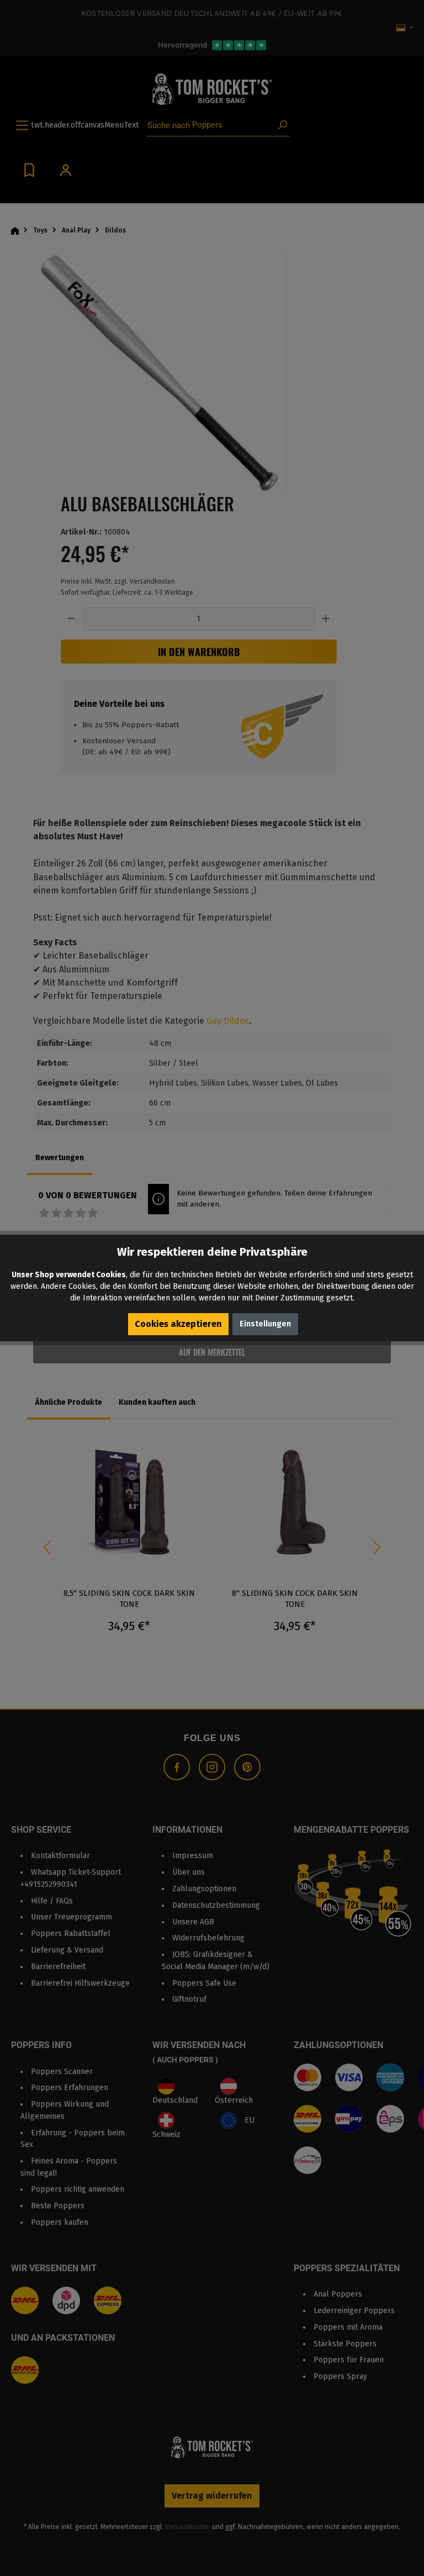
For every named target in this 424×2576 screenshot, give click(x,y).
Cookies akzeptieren (178, 1324)
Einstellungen (265, 1324)
